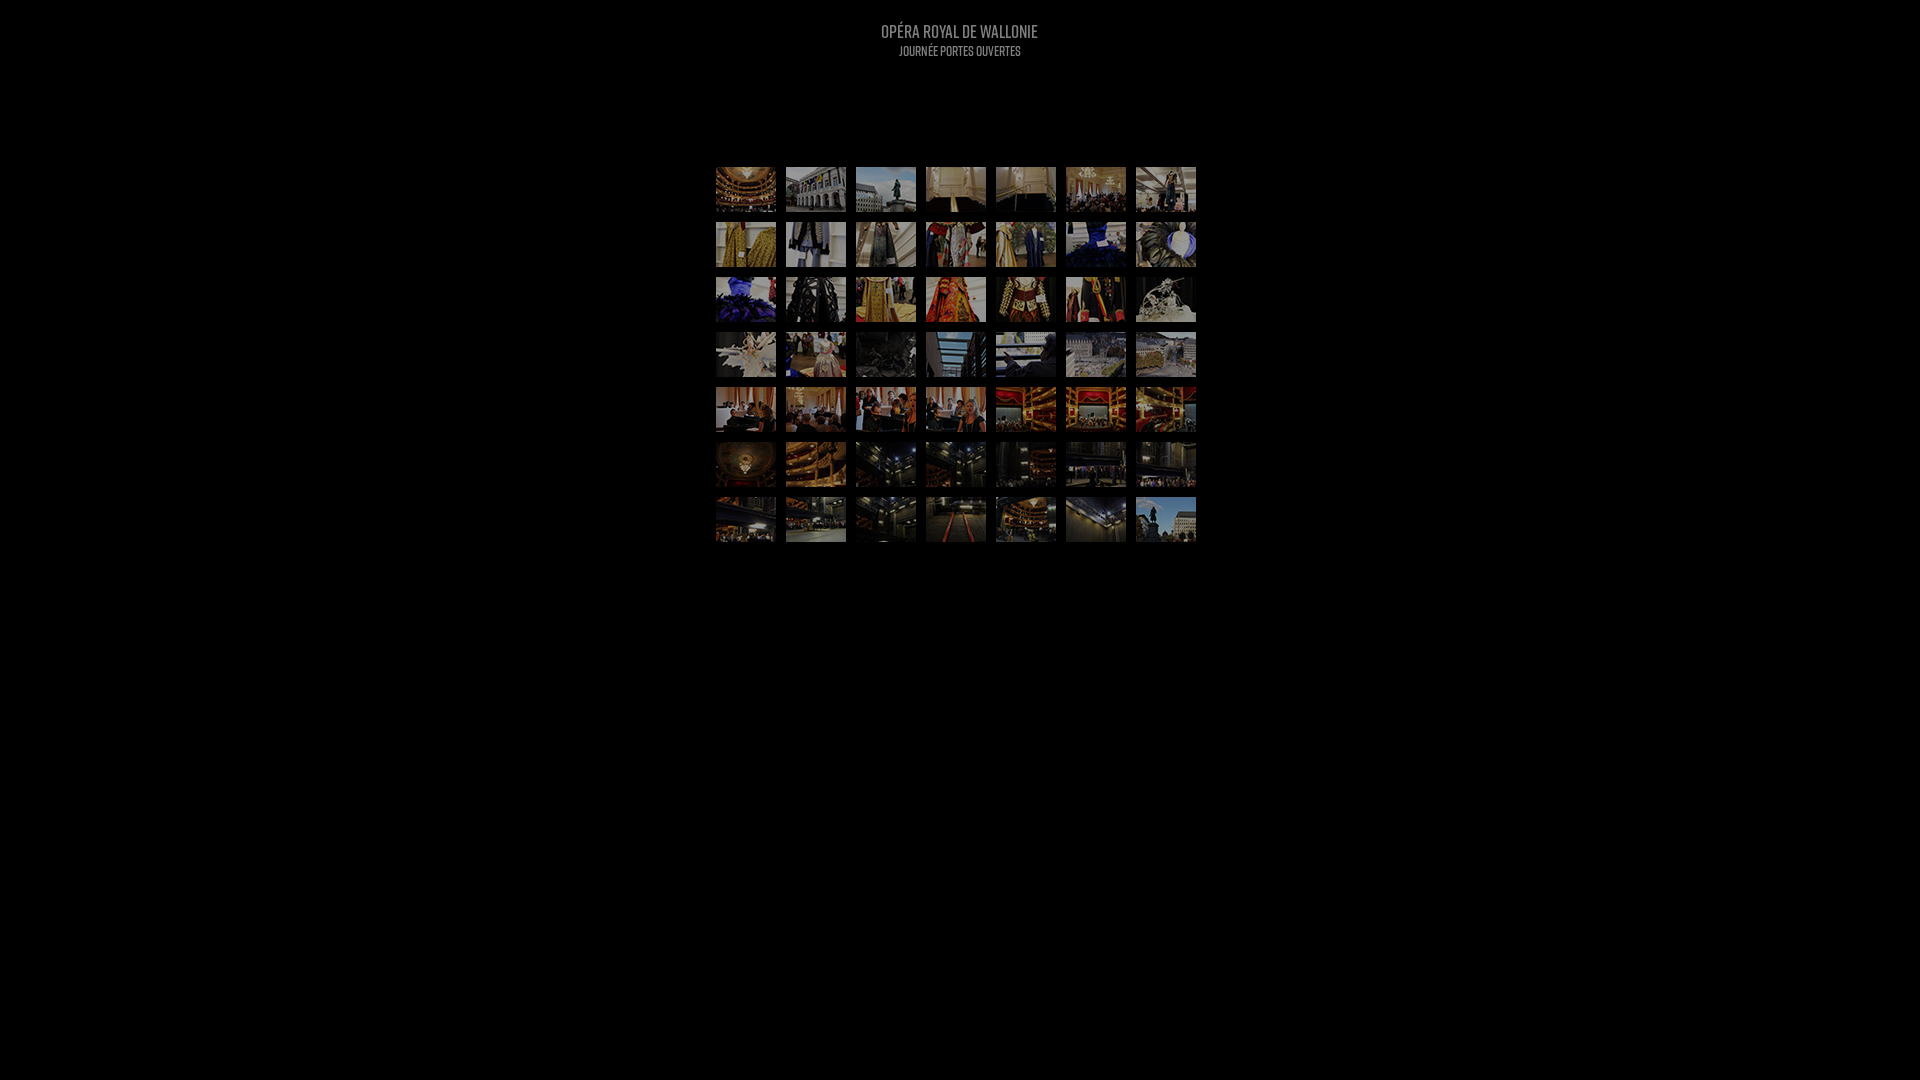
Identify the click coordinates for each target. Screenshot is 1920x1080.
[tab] (746, 189)
